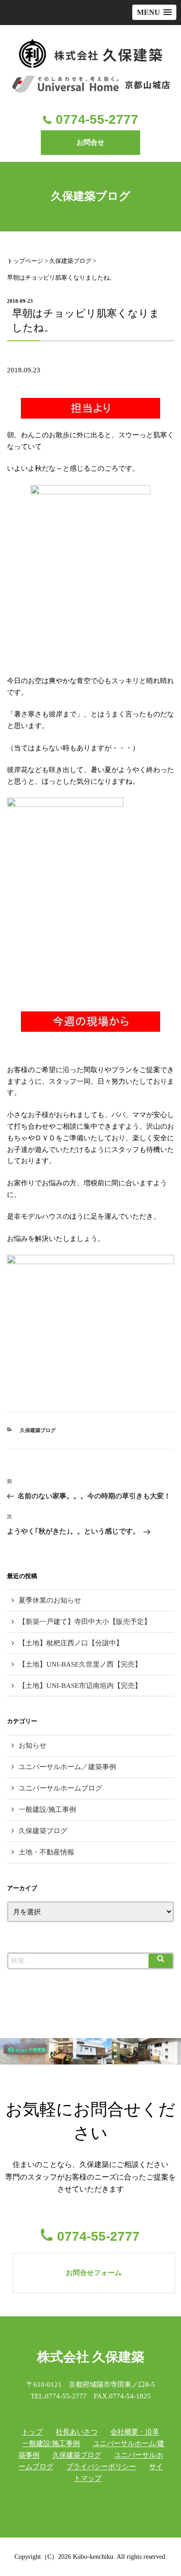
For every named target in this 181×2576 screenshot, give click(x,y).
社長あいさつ (77, 2432)
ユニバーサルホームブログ (60, 1788)
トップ (32, 2432)
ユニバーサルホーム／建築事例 (67, 1767)
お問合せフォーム (94, 2273)
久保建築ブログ (70, 261)
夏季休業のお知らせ (50, 1600)
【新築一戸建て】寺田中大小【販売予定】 (85, 1622)
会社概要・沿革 (135, 2432)
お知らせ (32, 1745)
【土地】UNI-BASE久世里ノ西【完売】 (80, 1664)
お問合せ (90, 142)
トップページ (25, 261)
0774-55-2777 (97, 119)
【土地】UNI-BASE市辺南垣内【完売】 (80, 1686)
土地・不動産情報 (46, 1852)
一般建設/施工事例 (47, 1809)
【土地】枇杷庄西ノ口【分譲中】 (71, 1643)
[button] (154, 12)
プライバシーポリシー (101, 2467)
